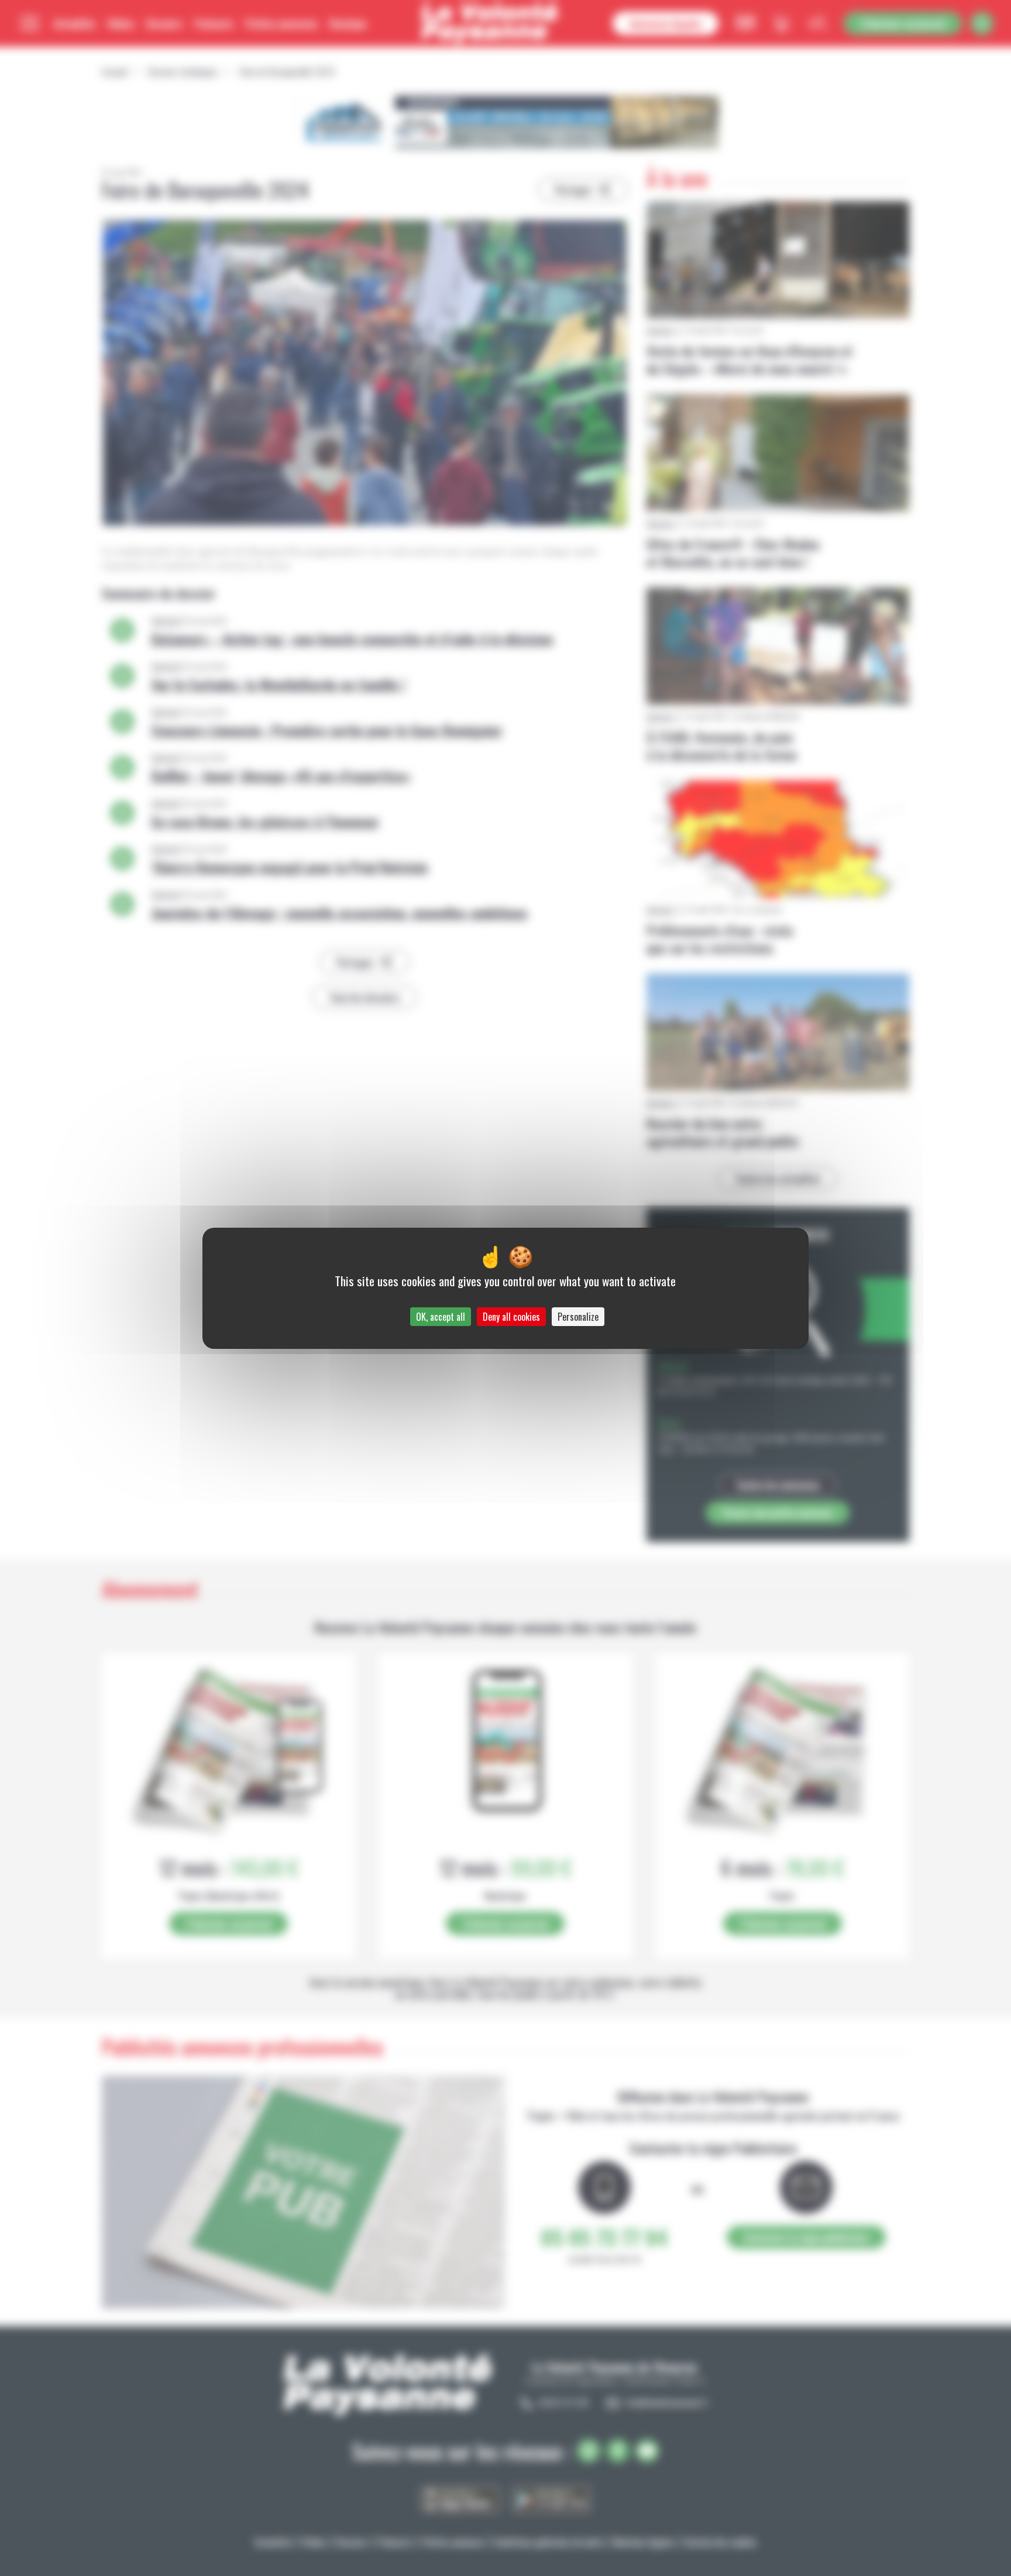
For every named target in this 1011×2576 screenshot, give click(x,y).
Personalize (578, 1317)
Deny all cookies (511, 1317)
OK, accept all (441, 1317)
